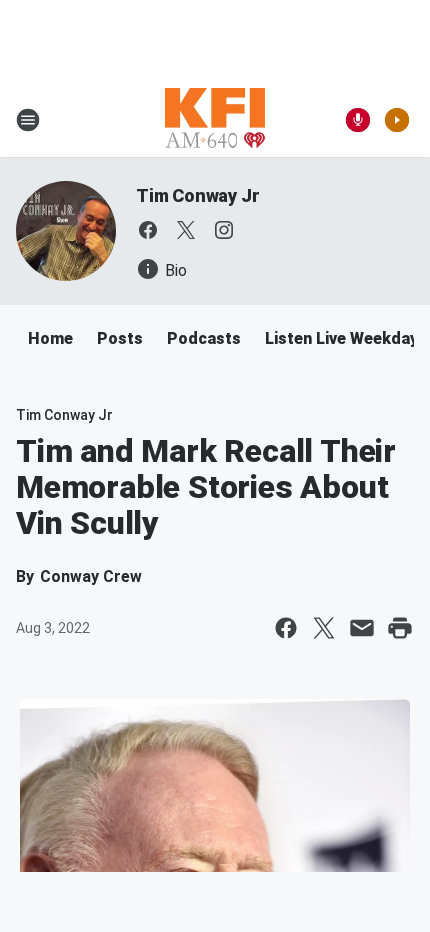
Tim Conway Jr (197, 195)
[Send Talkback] (358, 120)
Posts (120, 338)
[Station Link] (215, 120)
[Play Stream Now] (397, 120)
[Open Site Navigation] (28, 120)
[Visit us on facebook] (148, 230)
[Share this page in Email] (362, 628)
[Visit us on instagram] (224, 230)
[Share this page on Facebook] (286, 628)
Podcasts (204, 338)
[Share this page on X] (324, 628)
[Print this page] (400, 628)
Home (50, 338)
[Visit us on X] (186, 230)
